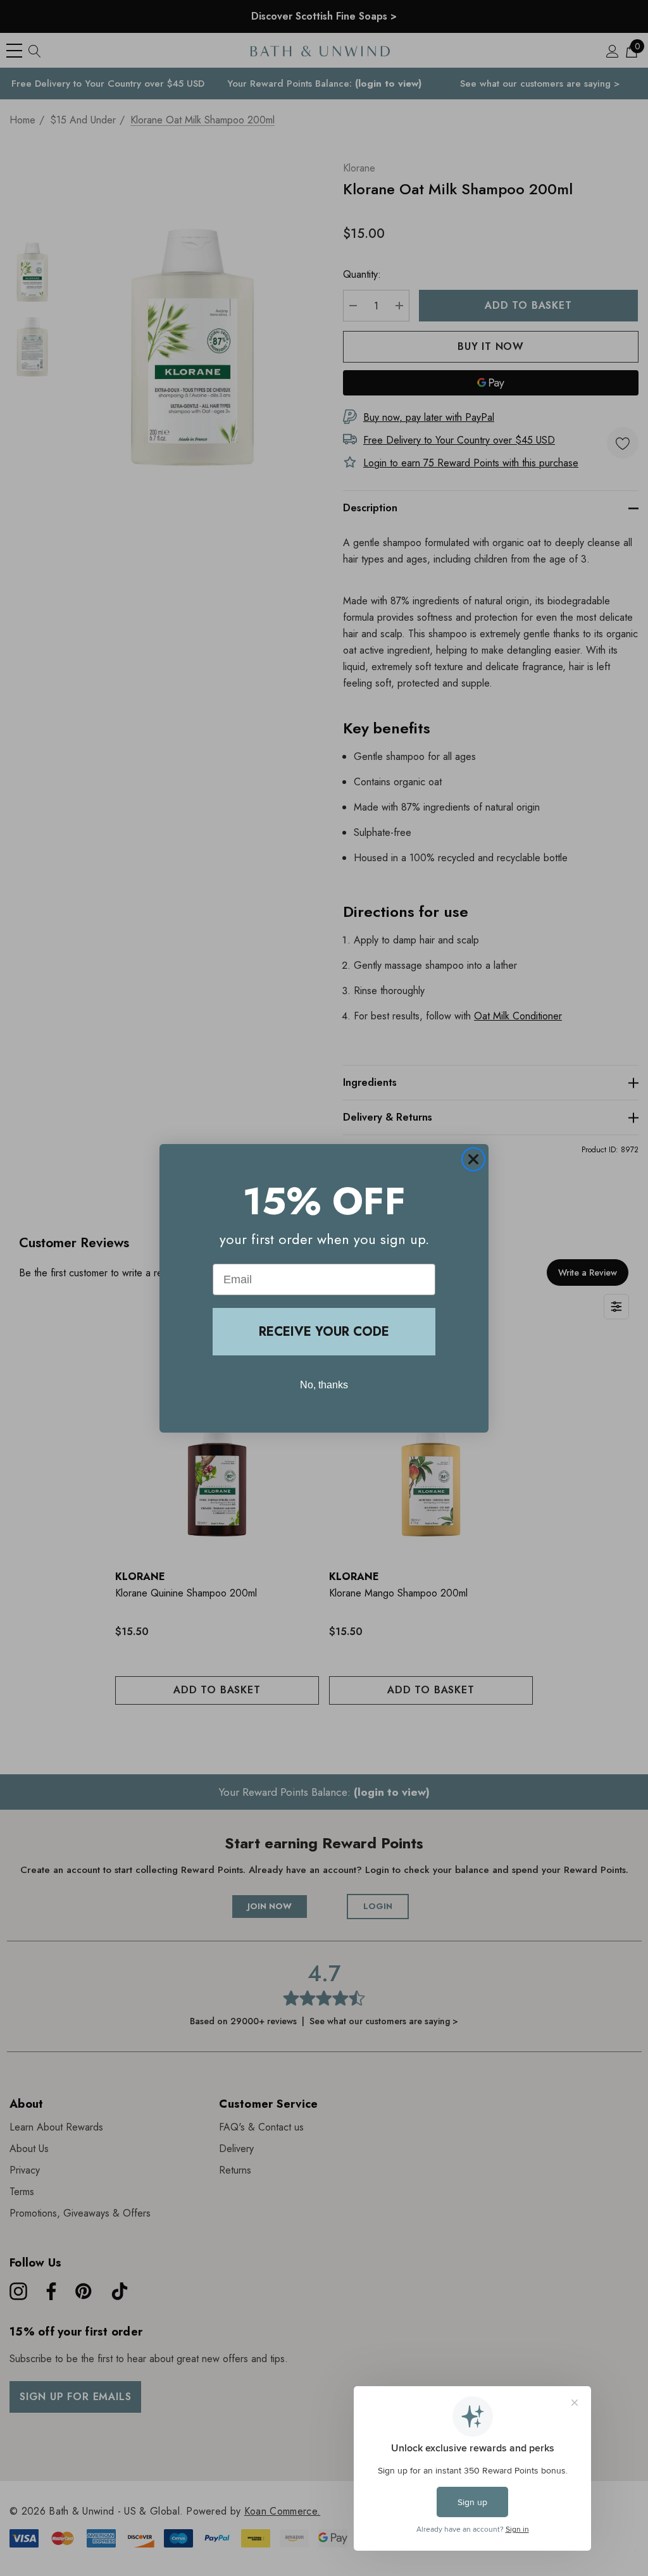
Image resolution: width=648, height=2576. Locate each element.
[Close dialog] (473, 1159)
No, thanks (324, 1385)
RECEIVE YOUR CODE (324, 1332)
